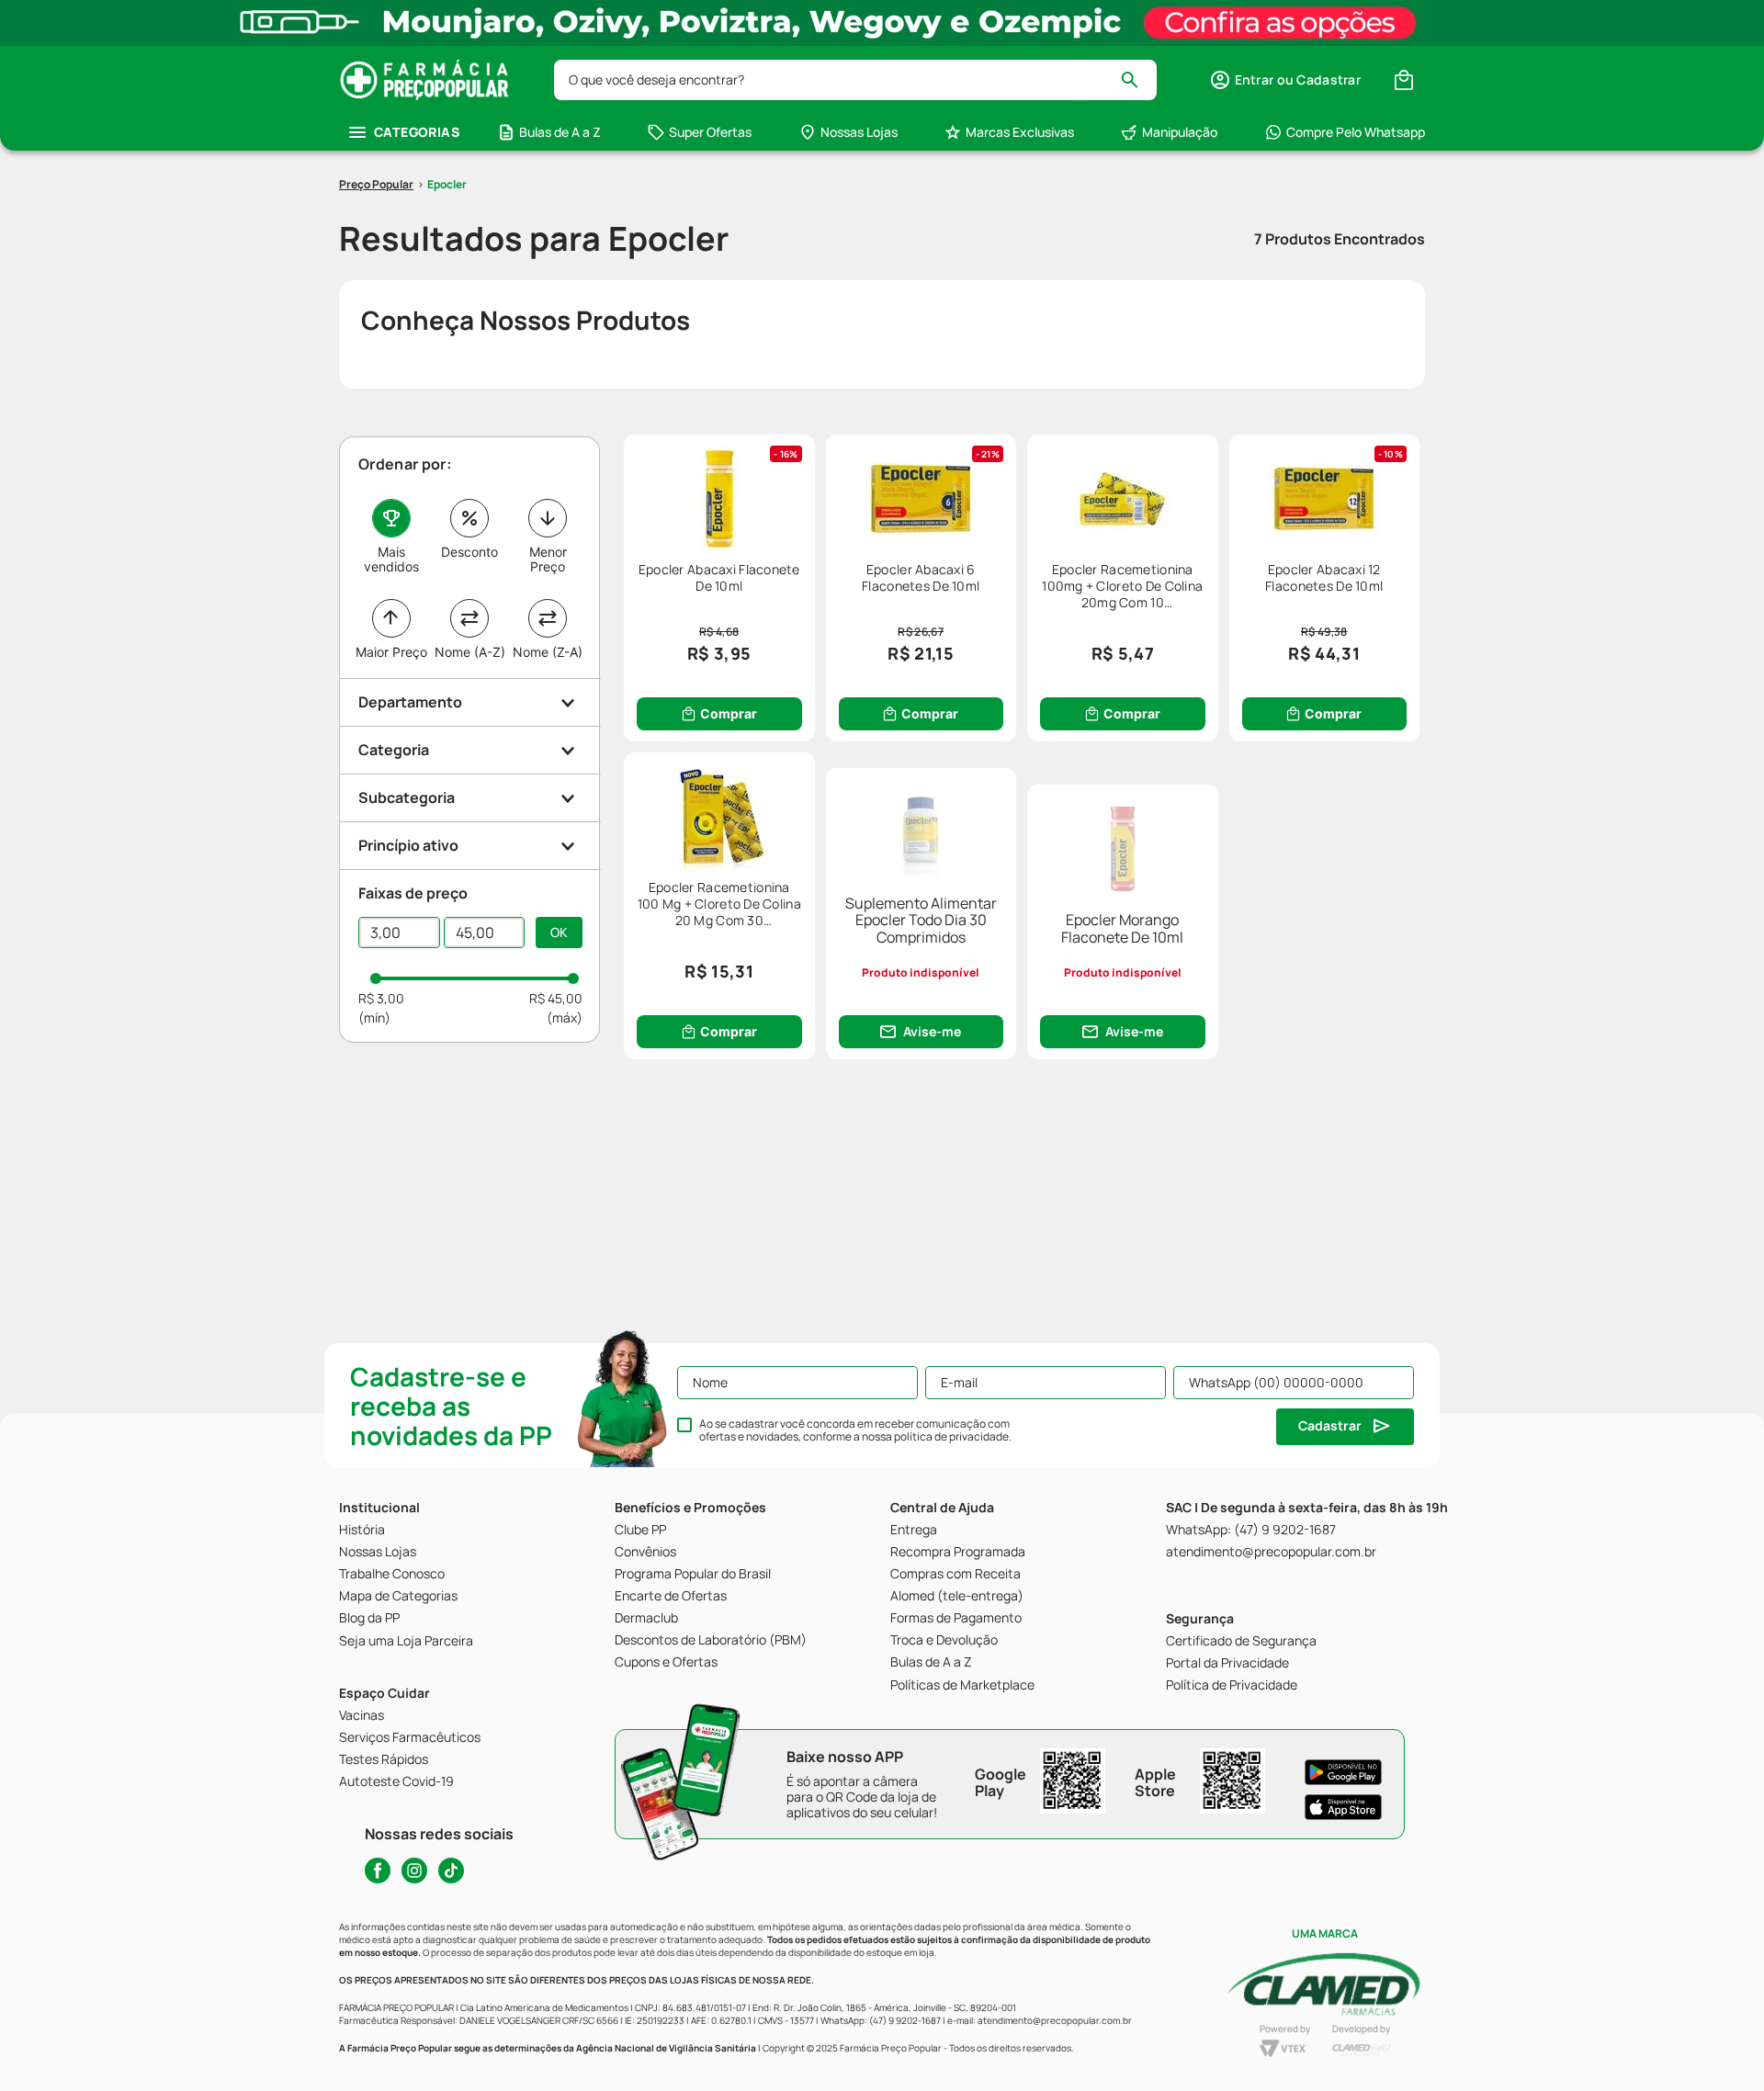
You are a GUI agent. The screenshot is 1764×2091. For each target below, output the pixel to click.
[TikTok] (451, 1871)
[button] (1285, 80)
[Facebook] (378, 1871)
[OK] (559, 932)
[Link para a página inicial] (376, 185)
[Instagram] (414, 1871)
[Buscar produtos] (1138, 80)
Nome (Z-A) (548, 652)
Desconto (469, 552)
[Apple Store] (1343, 1807)
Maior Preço (391, 652)
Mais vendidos (391, 559)
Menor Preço (548, 559)
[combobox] (855, 80)
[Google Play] (1343, 1772)
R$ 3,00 (381, 998)
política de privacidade (951, 1436)
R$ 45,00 (556, 998)
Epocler (447, 184)
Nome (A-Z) (470, 652)
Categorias (417, 132)
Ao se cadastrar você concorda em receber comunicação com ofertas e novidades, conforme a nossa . (855, 1430)
